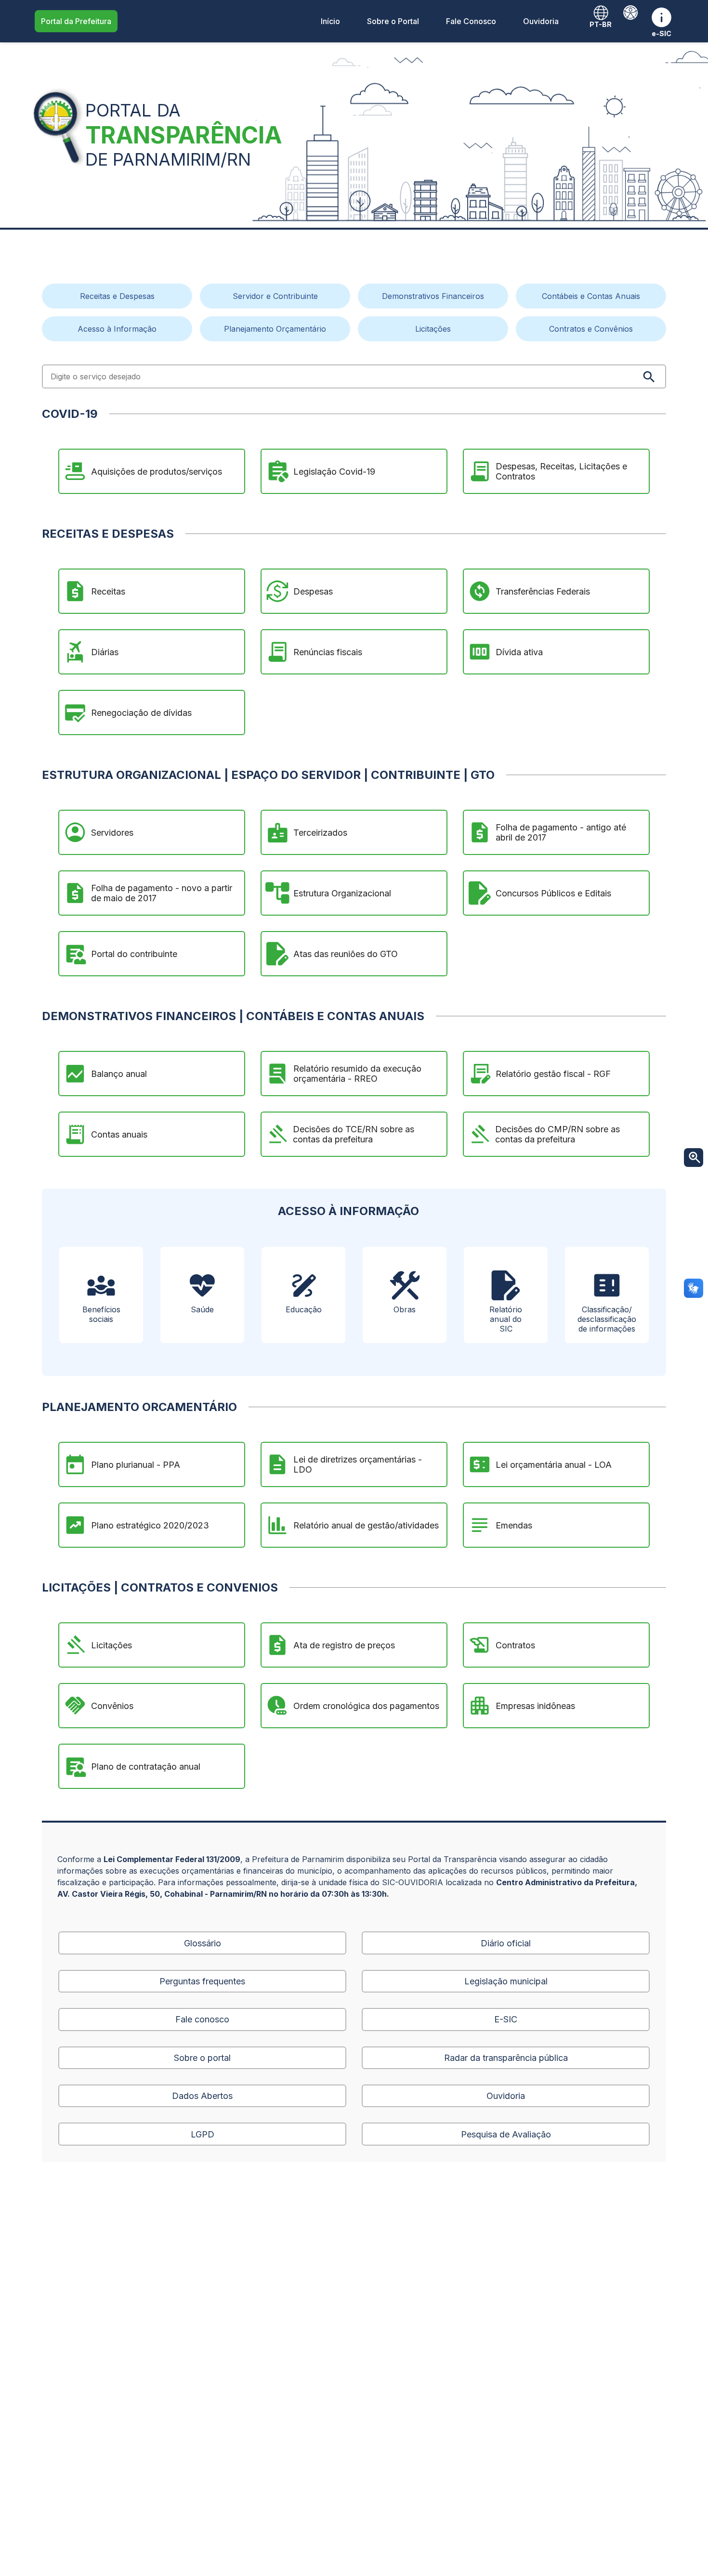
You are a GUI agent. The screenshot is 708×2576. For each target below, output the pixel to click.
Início (330, 21)
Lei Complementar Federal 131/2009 (172, 1859)
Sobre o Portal (393, 21)
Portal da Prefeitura (76, 21)
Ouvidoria (541, 21)
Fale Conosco (471, 21)
